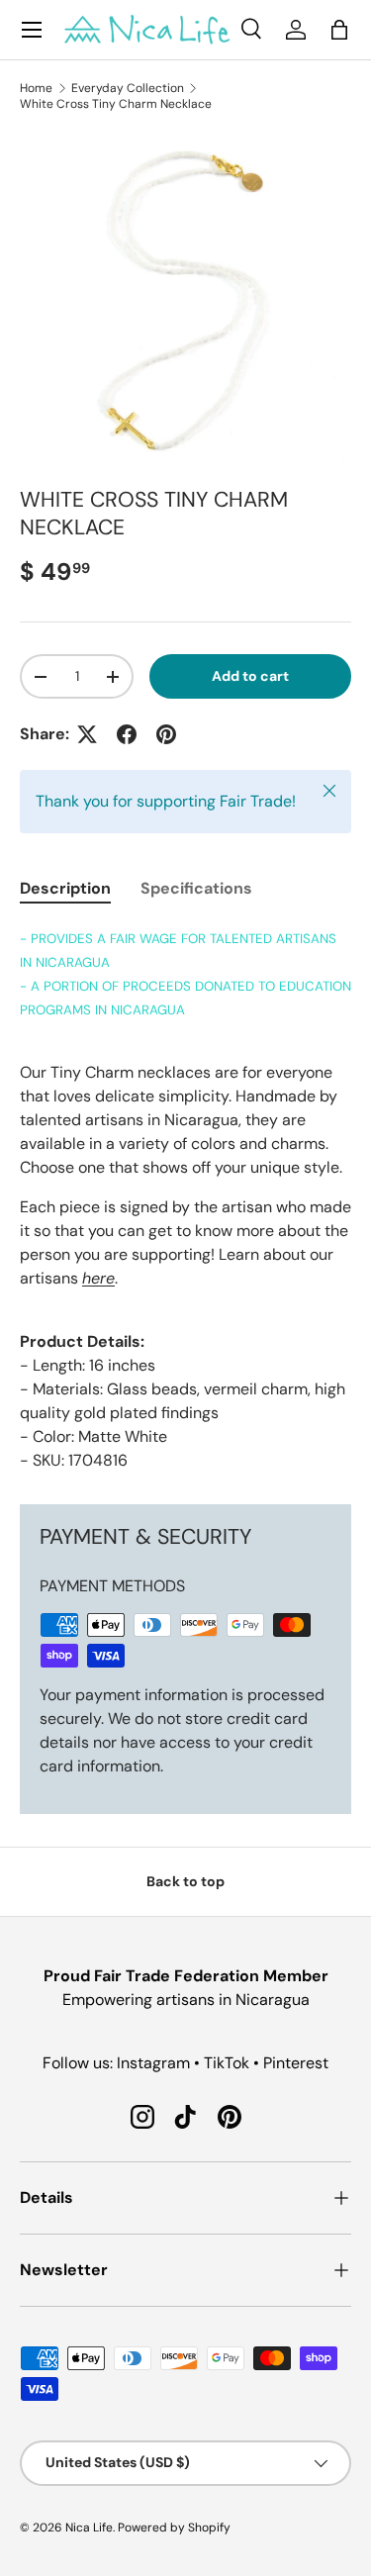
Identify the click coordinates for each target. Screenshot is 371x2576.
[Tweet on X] (87, 734)
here (98, 1278)
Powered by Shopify (174, 2528)
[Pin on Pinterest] (166, 734)
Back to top (185, 1881)
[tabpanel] (185, 1199)
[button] (339, 30)
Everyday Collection (128, 88)
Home (36, 88)
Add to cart (250, 676)
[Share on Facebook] (127, 734)
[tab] (65, 888)
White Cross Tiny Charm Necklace (116, 104)
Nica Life (89, 2528)
